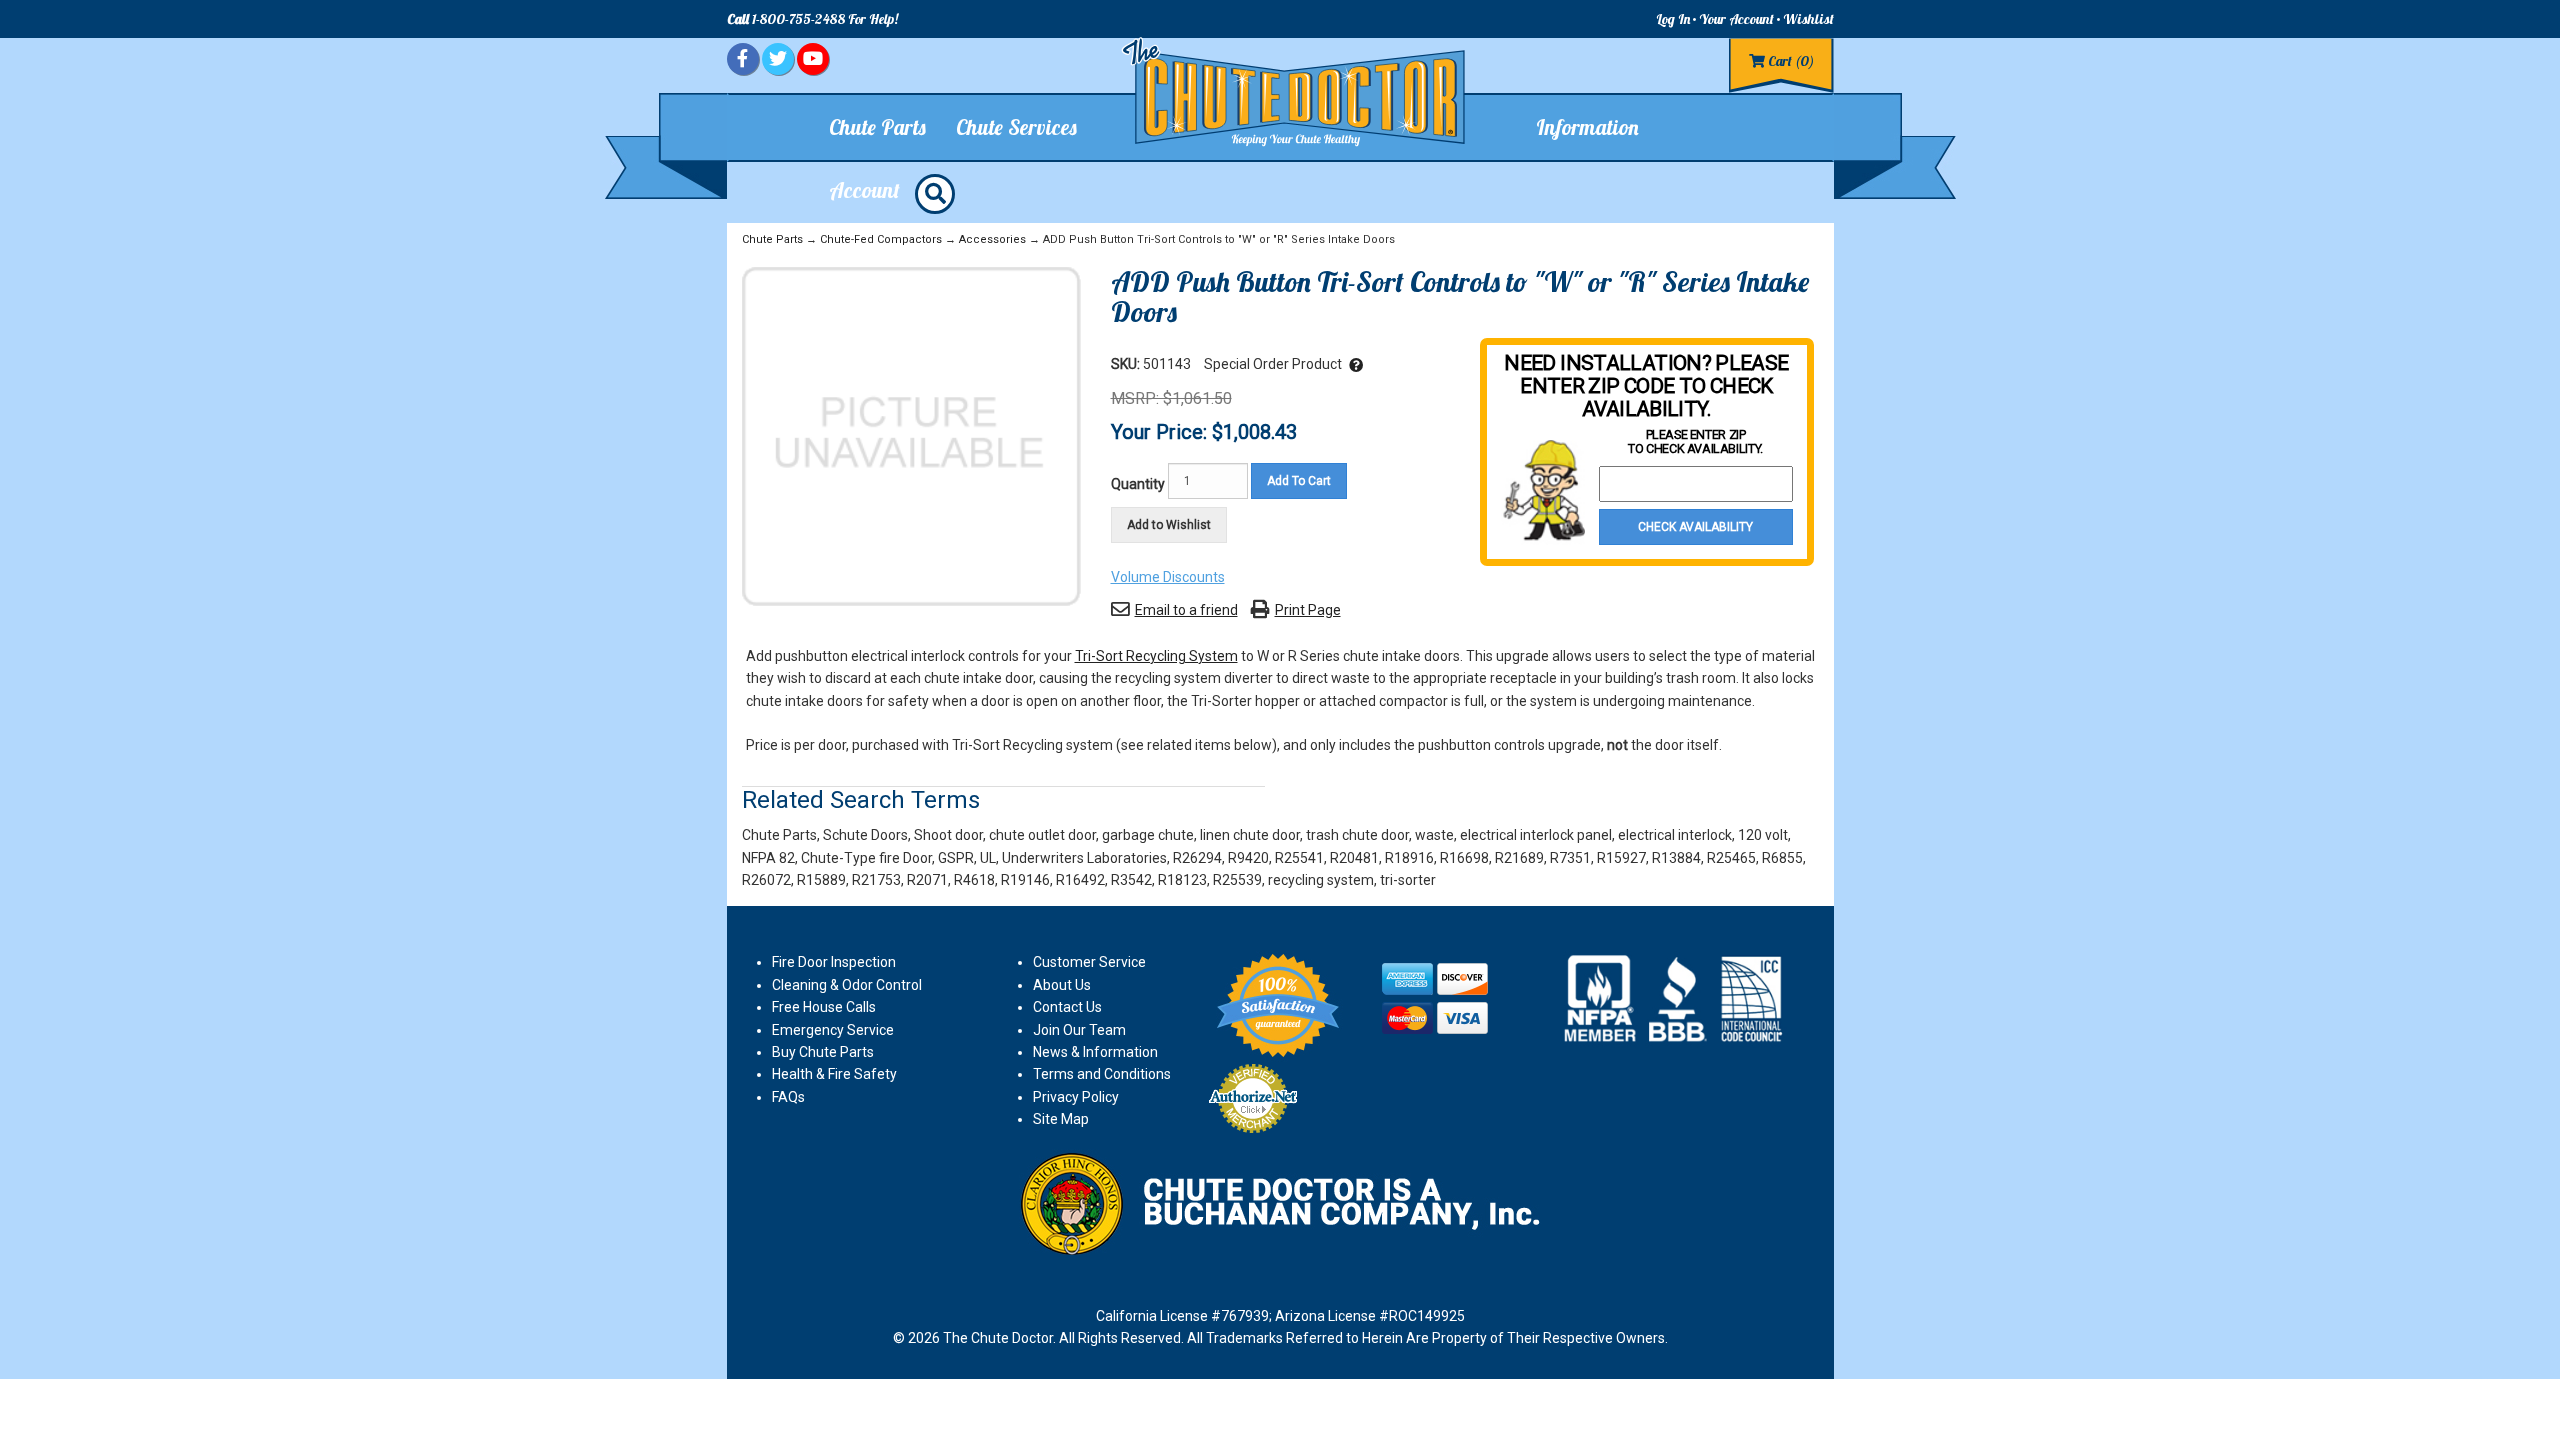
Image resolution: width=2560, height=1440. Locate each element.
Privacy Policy (1076, 1097)
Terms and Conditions (1102, 1074)
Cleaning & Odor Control (847, 985)
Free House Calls (824, 1007)
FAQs (788, 1097)
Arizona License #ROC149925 (1370, 1316)
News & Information (1095, 1052)
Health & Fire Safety (834, 1074)
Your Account (1736, 19)
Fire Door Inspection (834, 962)
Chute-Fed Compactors (881, 239)
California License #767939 (1182, 1316)
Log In (1673, 19)
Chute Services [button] (1016, 127)
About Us (1062, 985)
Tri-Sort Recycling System (1156, 656)
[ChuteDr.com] (1295, 92)
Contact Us (1067, 1007)
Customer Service (1089, 962)
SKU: (1127, 364)
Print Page (1308, 610)
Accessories (992, 239)
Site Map (1061, 1119)
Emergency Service (833, 1030)
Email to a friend (1186, 610)
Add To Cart (1299, 481)
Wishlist (1808, 19)
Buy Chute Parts (823, 1052)
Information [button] (1587, 127)
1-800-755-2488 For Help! (812, 19)
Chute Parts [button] (877, 127)
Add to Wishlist (1169, 525)
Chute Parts (772, 239)
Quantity (1138, 484)
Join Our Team (1079, 1030)
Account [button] (864, 190)
